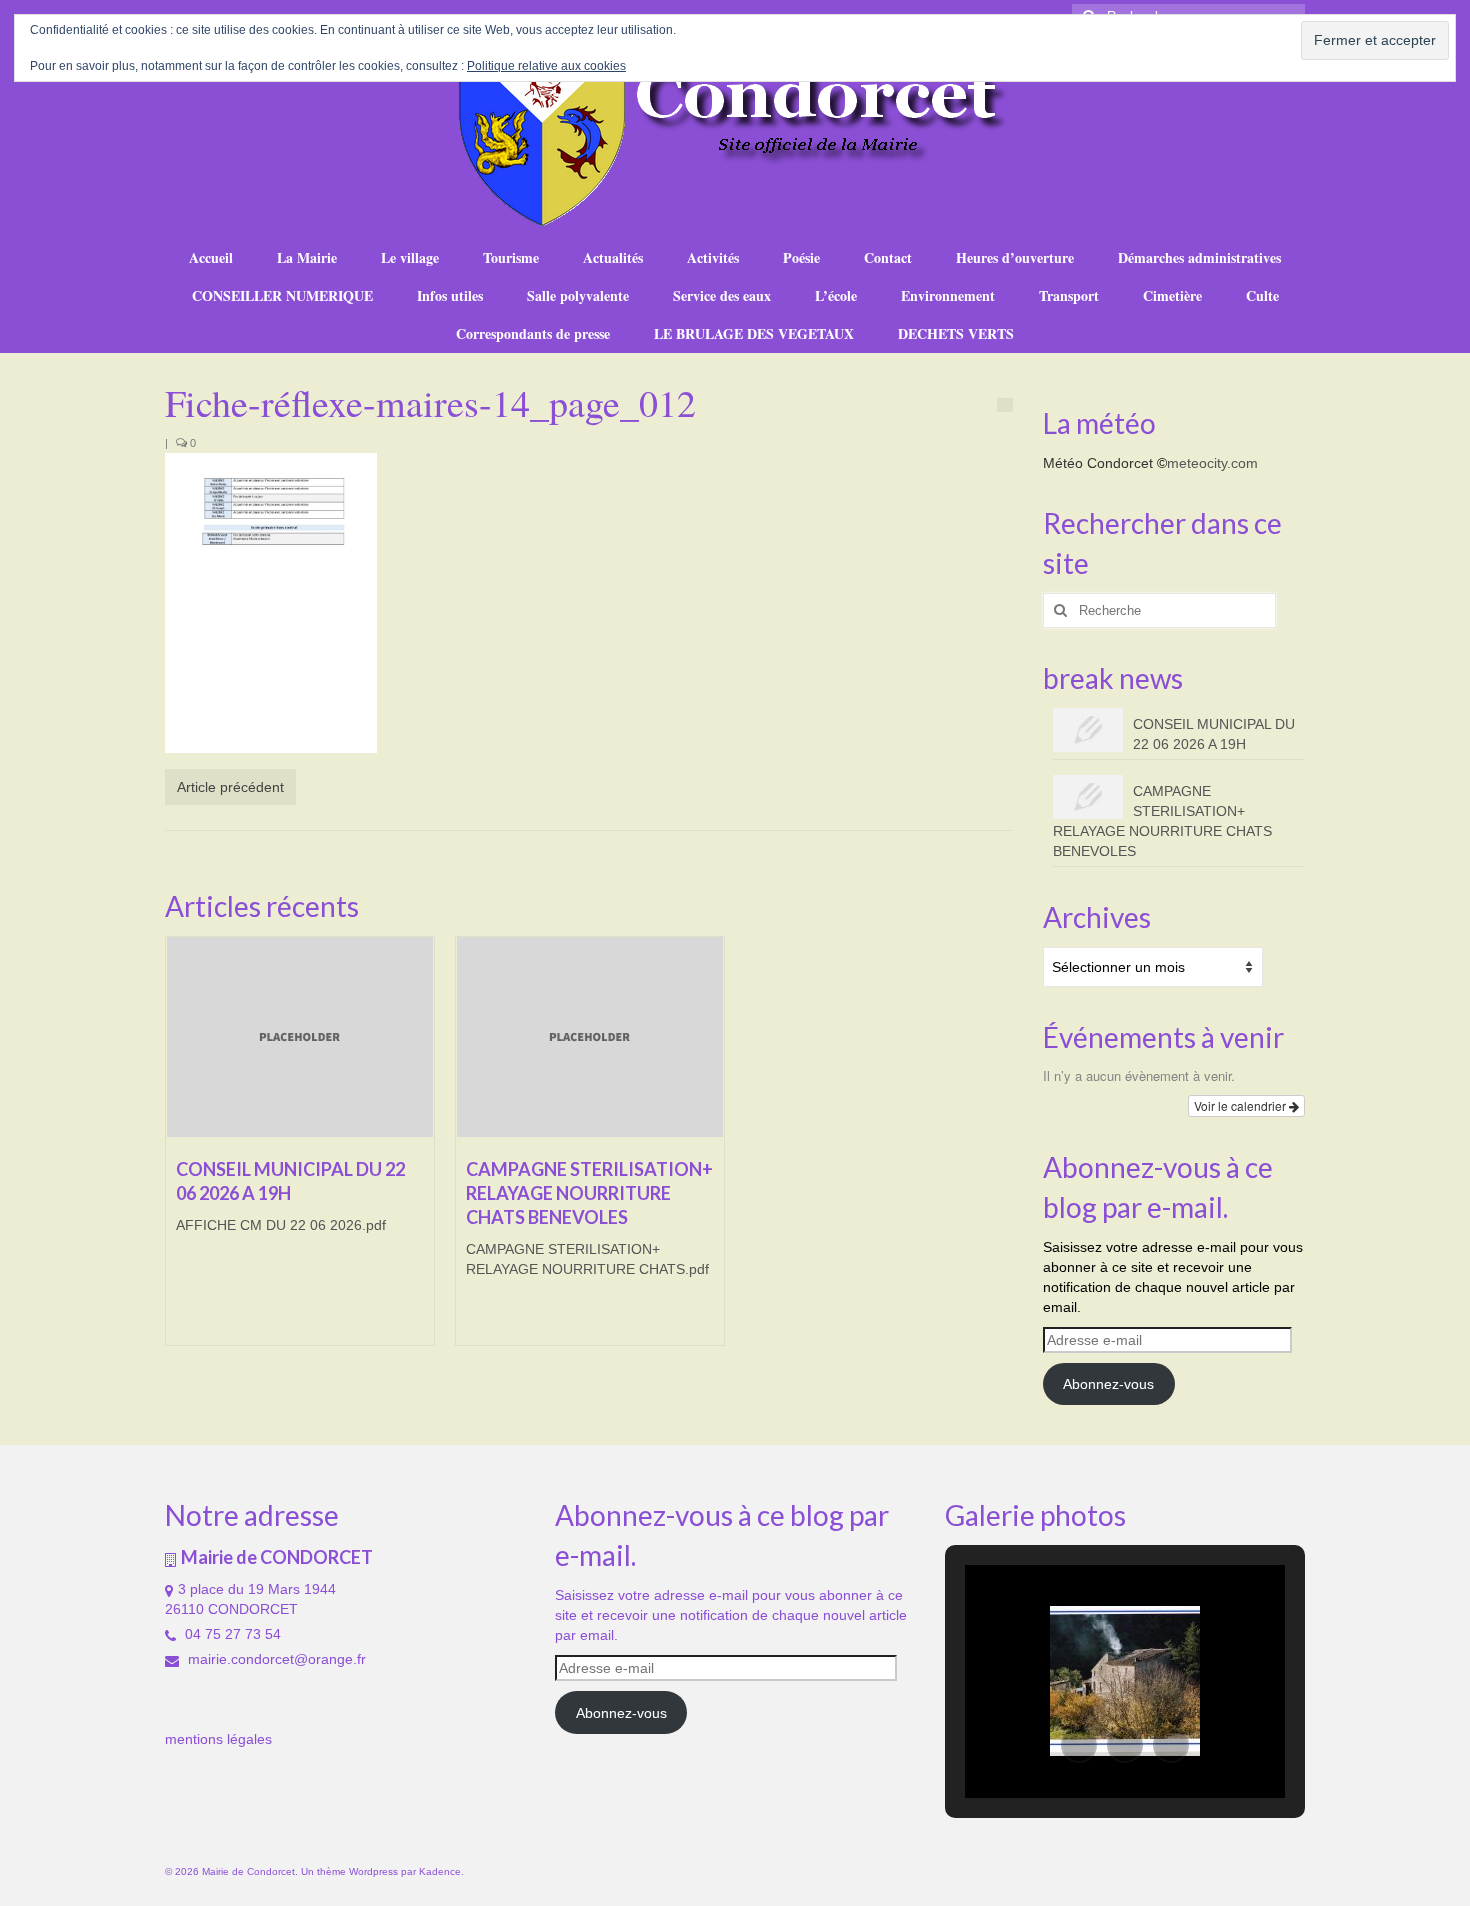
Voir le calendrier (1241, 1105)
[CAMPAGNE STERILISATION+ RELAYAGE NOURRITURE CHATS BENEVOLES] (590, 1037)
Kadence (440, 1871)
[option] (300, 1151)
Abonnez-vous (1108, 1384)
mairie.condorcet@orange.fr (275, 1659)
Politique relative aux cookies (546, 66)
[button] (1079, 1745)
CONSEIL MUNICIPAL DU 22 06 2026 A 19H (1214, 734)
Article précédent (230, 787)
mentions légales (218, 1739)
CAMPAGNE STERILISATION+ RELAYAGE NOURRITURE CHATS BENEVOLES (1162, 821)
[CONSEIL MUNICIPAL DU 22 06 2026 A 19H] (300, 1037)
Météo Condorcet (1098, 463)
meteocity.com (1212, 463)
